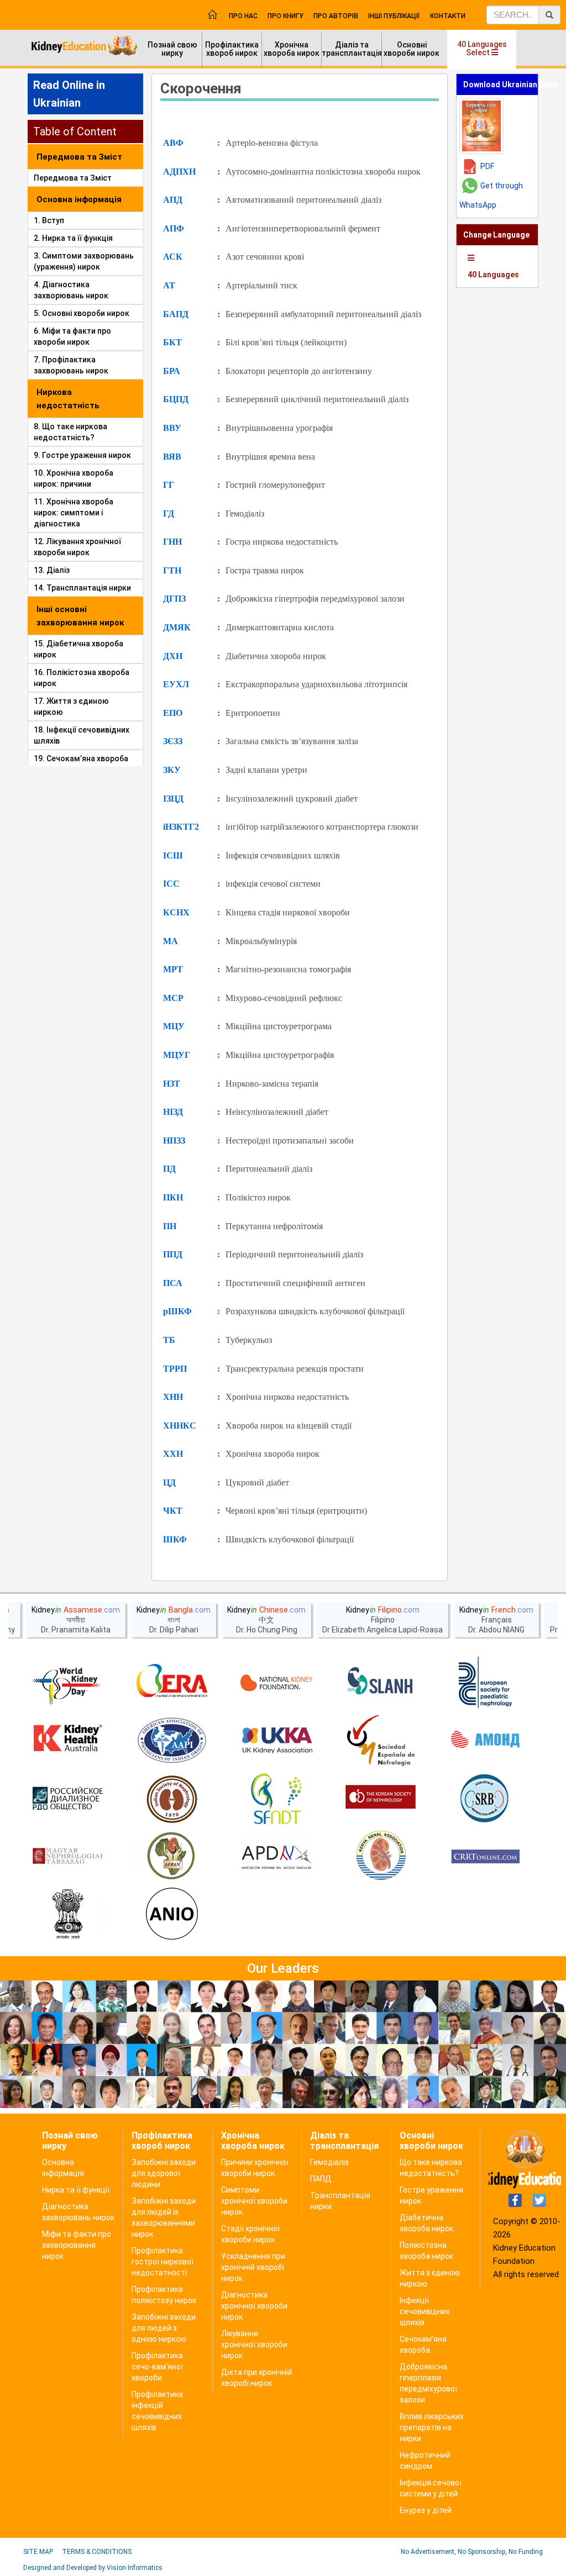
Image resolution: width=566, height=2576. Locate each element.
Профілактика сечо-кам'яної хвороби (157, 2367)
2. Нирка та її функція (73, 238)
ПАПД (321, 2179)
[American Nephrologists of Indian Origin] (172, 1915)
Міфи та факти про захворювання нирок (77, 2245)
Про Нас (243, 16)
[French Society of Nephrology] (276, 1799)
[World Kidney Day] (67, 1683)
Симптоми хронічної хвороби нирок (254, 2201)
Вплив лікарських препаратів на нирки (432, 2427)
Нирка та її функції (76, 2190)
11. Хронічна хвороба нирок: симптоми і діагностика (74, 513)
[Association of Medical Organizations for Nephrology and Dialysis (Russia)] (485, 1741)
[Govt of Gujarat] (67, 1915)
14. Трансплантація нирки (82, 588)
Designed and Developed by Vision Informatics (93, 2568)
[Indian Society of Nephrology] (172, 1799)
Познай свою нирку (172, 49)
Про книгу (285, 16)
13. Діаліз (52, 570)
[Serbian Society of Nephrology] (485, 1799)
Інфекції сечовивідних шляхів (425, 2311)
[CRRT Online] (485, 1857)
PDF (487, 166)
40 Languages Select (482, 48)
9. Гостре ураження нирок (82, 455)
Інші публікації (394, 16)
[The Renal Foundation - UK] (276, 1741)
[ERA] (172, 1683)
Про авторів (336, 16)
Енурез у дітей (426, 2510)
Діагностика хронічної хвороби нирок (254, 2306)
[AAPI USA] (172, 1741)
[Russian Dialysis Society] (67, 1799)
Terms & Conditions (97, 2552)
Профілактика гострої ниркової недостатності (163, 2262)
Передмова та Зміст (73, 178)
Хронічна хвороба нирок (292, 49)
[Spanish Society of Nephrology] (381, 1741)
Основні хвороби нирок (412, 49)
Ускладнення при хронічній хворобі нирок (253, 2267)
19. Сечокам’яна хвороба (81, 758)
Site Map (38, 2552)
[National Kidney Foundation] (276, 1683)
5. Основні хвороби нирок (82, 313)
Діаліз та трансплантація (352, 49)
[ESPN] (485, 1683)
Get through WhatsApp (491, 195)
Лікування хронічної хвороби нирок (254, 2345)
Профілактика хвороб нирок (232, 49)
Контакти (448, 16)
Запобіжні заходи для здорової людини (164, 2173)
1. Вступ (49, 220)
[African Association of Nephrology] (172, 1857)
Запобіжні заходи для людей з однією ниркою (164, 2328)
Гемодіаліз (329, 2162)
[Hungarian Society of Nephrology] (67, 1857)
